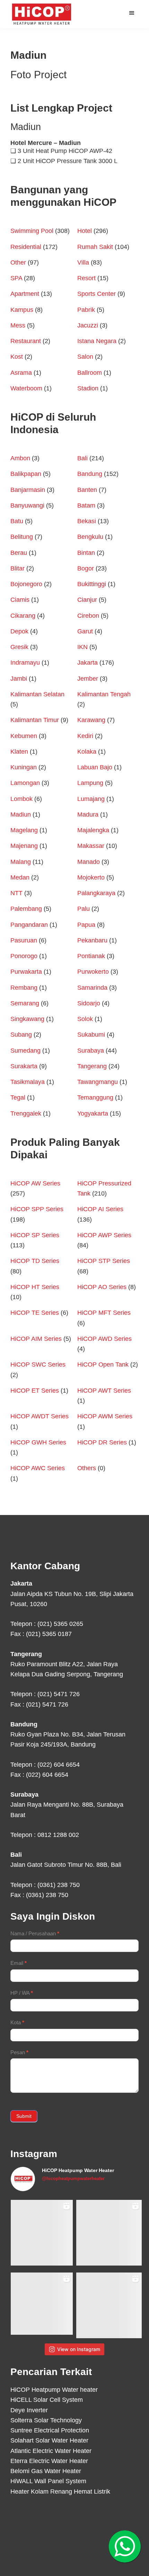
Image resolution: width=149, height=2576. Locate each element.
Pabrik (86, 310)
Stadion (88, 388)
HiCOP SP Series (35, 1235)
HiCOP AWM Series (105, 1416)
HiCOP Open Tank (103, 1364)
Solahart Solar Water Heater (49, 2440)
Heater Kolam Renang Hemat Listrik (60, 2492)
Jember (88, 679)
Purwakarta (26, 972)
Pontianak (91, 956)
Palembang (26, 909)
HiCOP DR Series (102, 1442)
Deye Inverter (29, 2410)
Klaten (19, 752)
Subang (21, 1035)
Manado (89, 862)
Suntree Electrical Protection (50, 2430)
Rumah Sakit (95, 247)
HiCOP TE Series (35, 1313)
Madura (88, 815)
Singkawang (27, 1019)
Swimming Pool (32, 231)
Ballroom (90, 373)
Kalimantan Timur (35, 720)
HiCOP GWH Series (38, 1442)
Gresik (19, 647)
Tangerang (92, 1066)
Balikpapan (26, 474)
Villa (83, 262)
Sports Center (97, 294)
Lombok (21, 799)
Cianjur (87, 600)
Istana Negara (97, 341)
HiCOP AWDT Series (40, 1416)
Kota (17, 2022)
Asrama (21, 373)
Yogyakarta (93, 1113)
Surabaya (91, 1051)
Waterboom (26, 388)
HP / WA (22, 1993)
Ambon (20, 458)
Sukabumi (91, 1035)
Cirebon (88, 616)
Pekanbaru (92, 940)
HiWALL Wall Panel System (48, 2481)
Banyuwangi (27, 505)
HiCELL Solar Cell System (47, 2400)
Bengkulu (90, 537)
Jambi (19, 679)
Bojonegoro (26, 584)
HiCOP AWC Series (38, 1468)
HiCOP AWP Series (104, 1235)
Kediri (85, 736)
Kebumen (24, 736)
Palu (84, 909)
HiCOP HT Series (35, 1287)
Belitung (22, 537)
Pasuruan (24, 940)
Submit (24, 2116)
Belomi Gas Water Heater (46, 2471)
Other (18, 262)
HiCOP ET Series (35, 1391)
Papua (86, 925)
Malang (21, 862)
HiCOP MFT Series (104, 1313)
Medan (20, 877)
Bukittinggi (92, 584)
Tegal (18, 1097)
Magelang (24, 830)
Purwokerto (93, 972)
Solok (85, 1019)
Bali (82, 458)
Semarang (25, 1003)
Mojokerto (91, 877)
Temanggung (95, 1097)
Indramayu (25, 663)
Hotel (85, 231)
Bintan (86, 553)
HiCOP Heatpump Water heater (54, 2390)
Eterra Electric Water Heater (49, 2461)
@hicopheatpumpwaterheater (73, 2178)
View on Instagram (79, 2349)
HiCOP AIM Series (36, 1339)
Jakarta (87, 663)
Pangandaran (29, 925)
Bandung (90, 474)
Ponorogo (24, 956)
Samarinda (92, 988)
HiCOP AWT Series (104, 1391)
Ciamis (20, 600)
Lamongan (25, 783)
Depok (19, 631)
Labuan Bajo (95, 767)
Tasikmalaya (28, 1082)
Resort (86, 278)
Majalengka (93, 830)
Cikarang (23, 616)
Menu (133, 13)
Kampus (22, 310)
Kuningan (24, 767)
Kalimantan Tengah (104, 694)
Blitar (17, 568)
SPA (16, 278)
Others (87, 1468)
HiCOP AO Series (102, 1287)
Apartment (25, 294)
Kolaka (87, 752)
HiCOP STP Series (104, 1261)
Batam (86, 505)
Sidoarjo (89, 1003)
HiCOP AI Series (100, 1209)
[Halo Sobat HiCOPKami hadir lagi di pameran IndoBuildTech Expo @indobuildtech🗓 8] (109, 2233)
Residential (26, 247)
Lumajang (91, 799)
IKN (82, 647)
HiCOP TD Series (35, 1261)
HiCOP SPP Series (37, 1209)
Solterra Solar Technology (46, 2420)
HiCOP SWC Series (38, 1364)
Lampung (90, 783)
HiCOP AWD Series (104, 1339)
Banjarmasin (28, 490)
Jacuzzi (88, 325)
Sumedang (25, 1051)
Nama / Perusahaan (35, 1933)
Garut (85, 631)
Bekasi (87, 521)
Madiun (21, 815)
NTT (16, 893)
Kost (17, 357)
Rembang (24, 988)
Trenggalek (26, 1113)
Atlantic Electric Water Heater (51, 2451)
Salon (85, 357)
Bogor (86, 568)
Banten (87, 490)
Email (19, 1963)
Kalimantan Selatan (37, 694)
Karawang (91, 720)
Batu (17, 521)
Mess (18, 325)
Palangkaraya (96, 893)
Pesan (19, 2052)
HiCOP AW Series (35, 1183)
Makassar (91, 846)
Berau (19, 553)
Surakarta (24, 1066)
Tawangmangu (98, 1082)
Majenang (24, 846)
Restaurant (26, 341)
